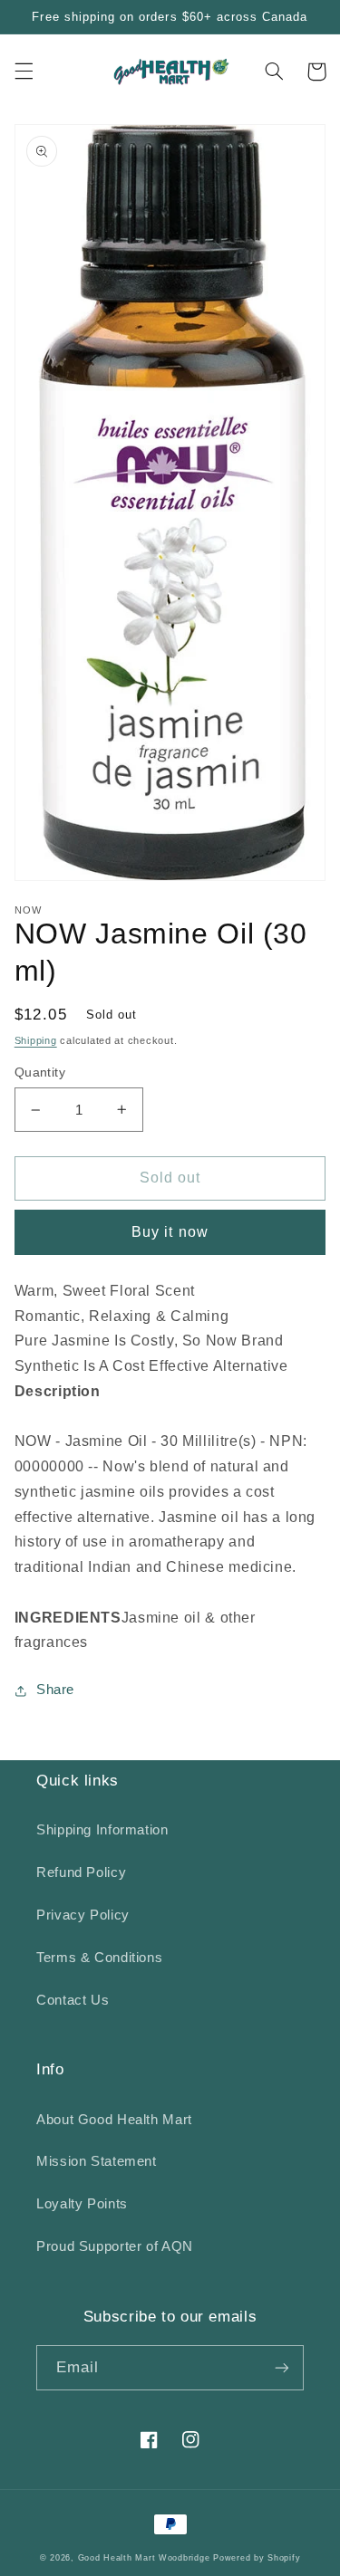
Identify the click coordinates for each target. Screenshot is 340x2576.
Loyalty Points (82, 2204)
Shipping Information (102, 1830)
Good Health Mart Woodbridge (144, 2558)
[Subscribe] (282, 2367)
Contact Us (73, 2000)
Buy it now (170, 1232)
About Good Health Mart (114, 2120)
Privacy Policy (83, 1915)
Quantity (40, 1073)
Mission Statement (97, 2161)
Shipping (36, 1040)
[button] (24, 72)
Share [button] (55, 1690)
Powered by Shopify (257, 2558)
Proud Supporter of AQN (115, 2246)
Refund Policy (81, 1872)
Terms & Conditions (99, 1958)
